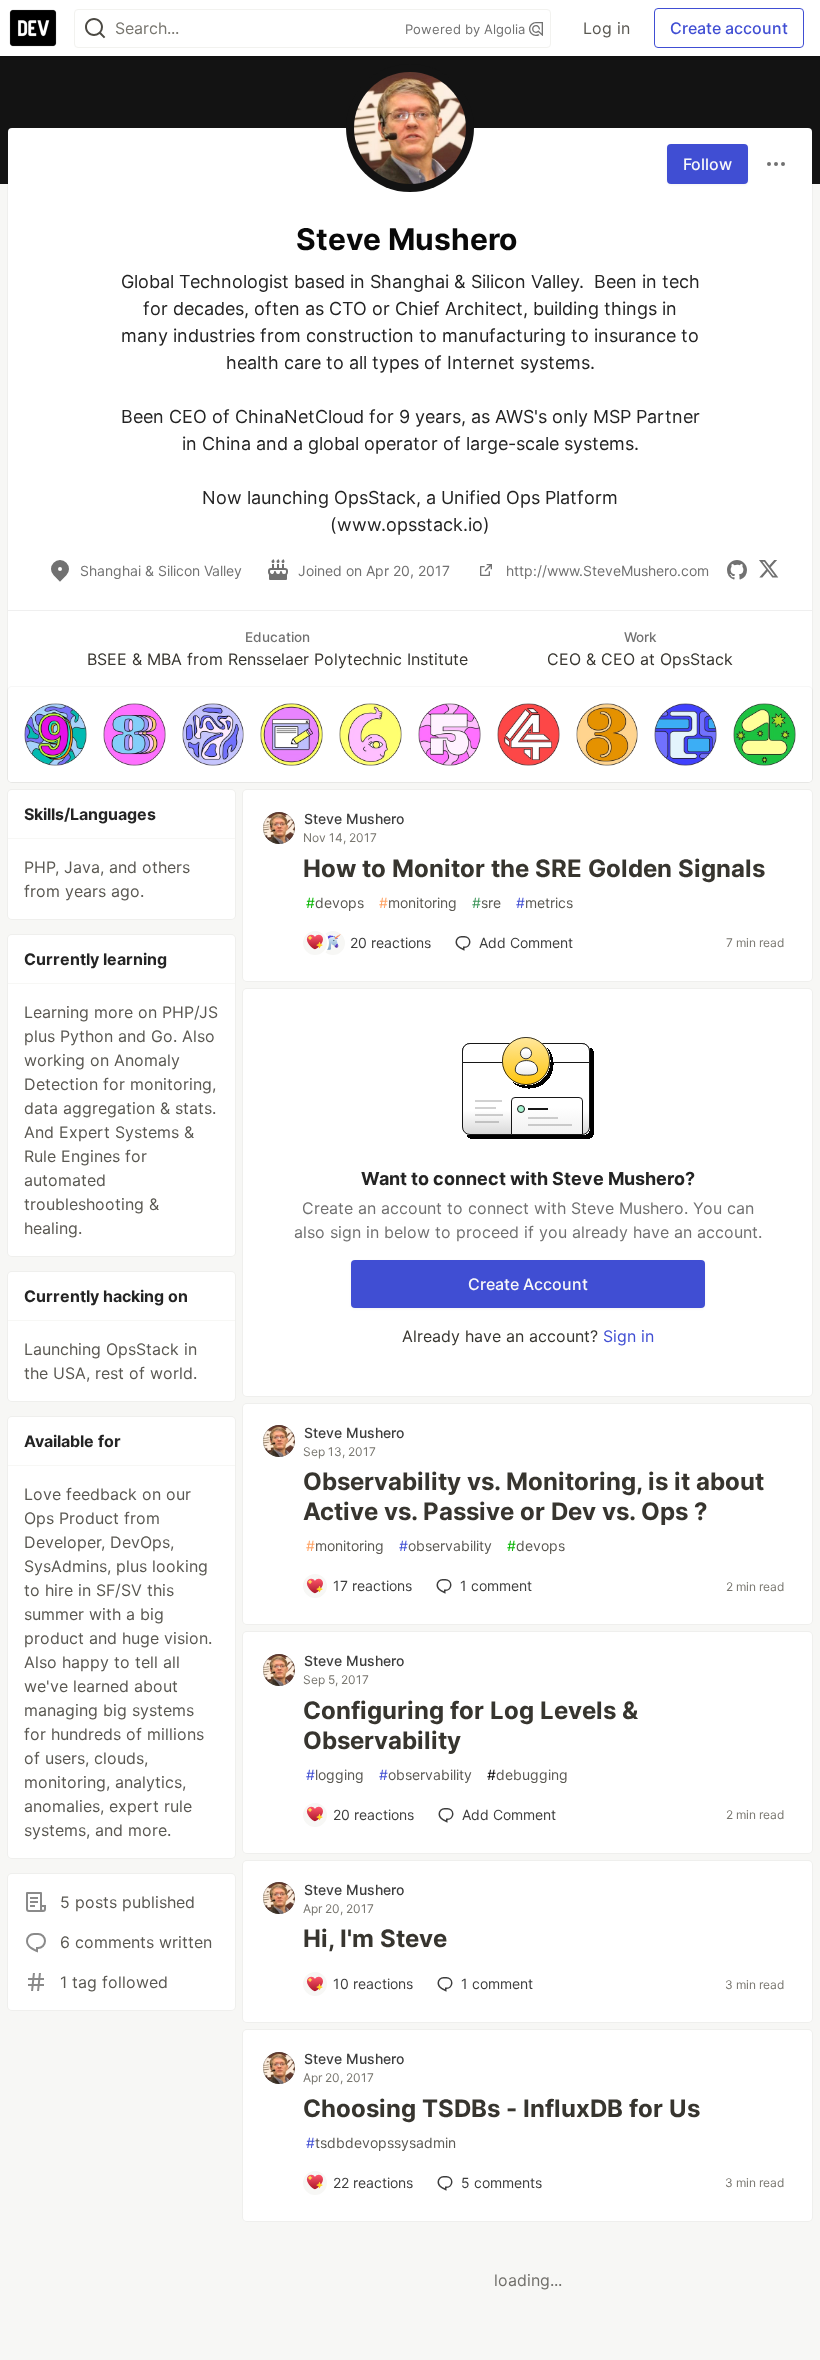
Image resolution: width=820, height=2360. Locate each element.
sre (486, 902)
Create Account (528, 1284)
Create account (729, 28)
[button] (55, 734)
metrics (544, 902)
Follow (707, 164)
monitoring (418, 902)
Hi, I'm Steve (375, 1938)
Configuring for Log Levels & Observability (470, 1725)
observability (445, 1545)
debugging (527, 1774)
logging (335, 1774)
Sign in (628, 1336)
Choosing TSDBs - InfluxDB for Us (501, 2108)
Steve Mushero (354, 818)
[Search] (95, 28)
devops (335, 902)
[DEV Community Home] (33, 28)
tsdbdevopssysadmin (381, 2142)
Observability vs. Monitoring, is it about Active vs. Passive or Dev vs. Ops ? (533, 1496)
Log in (606, 28)
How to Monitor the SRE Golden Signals (534, 868)
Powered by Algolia (467, 29)
